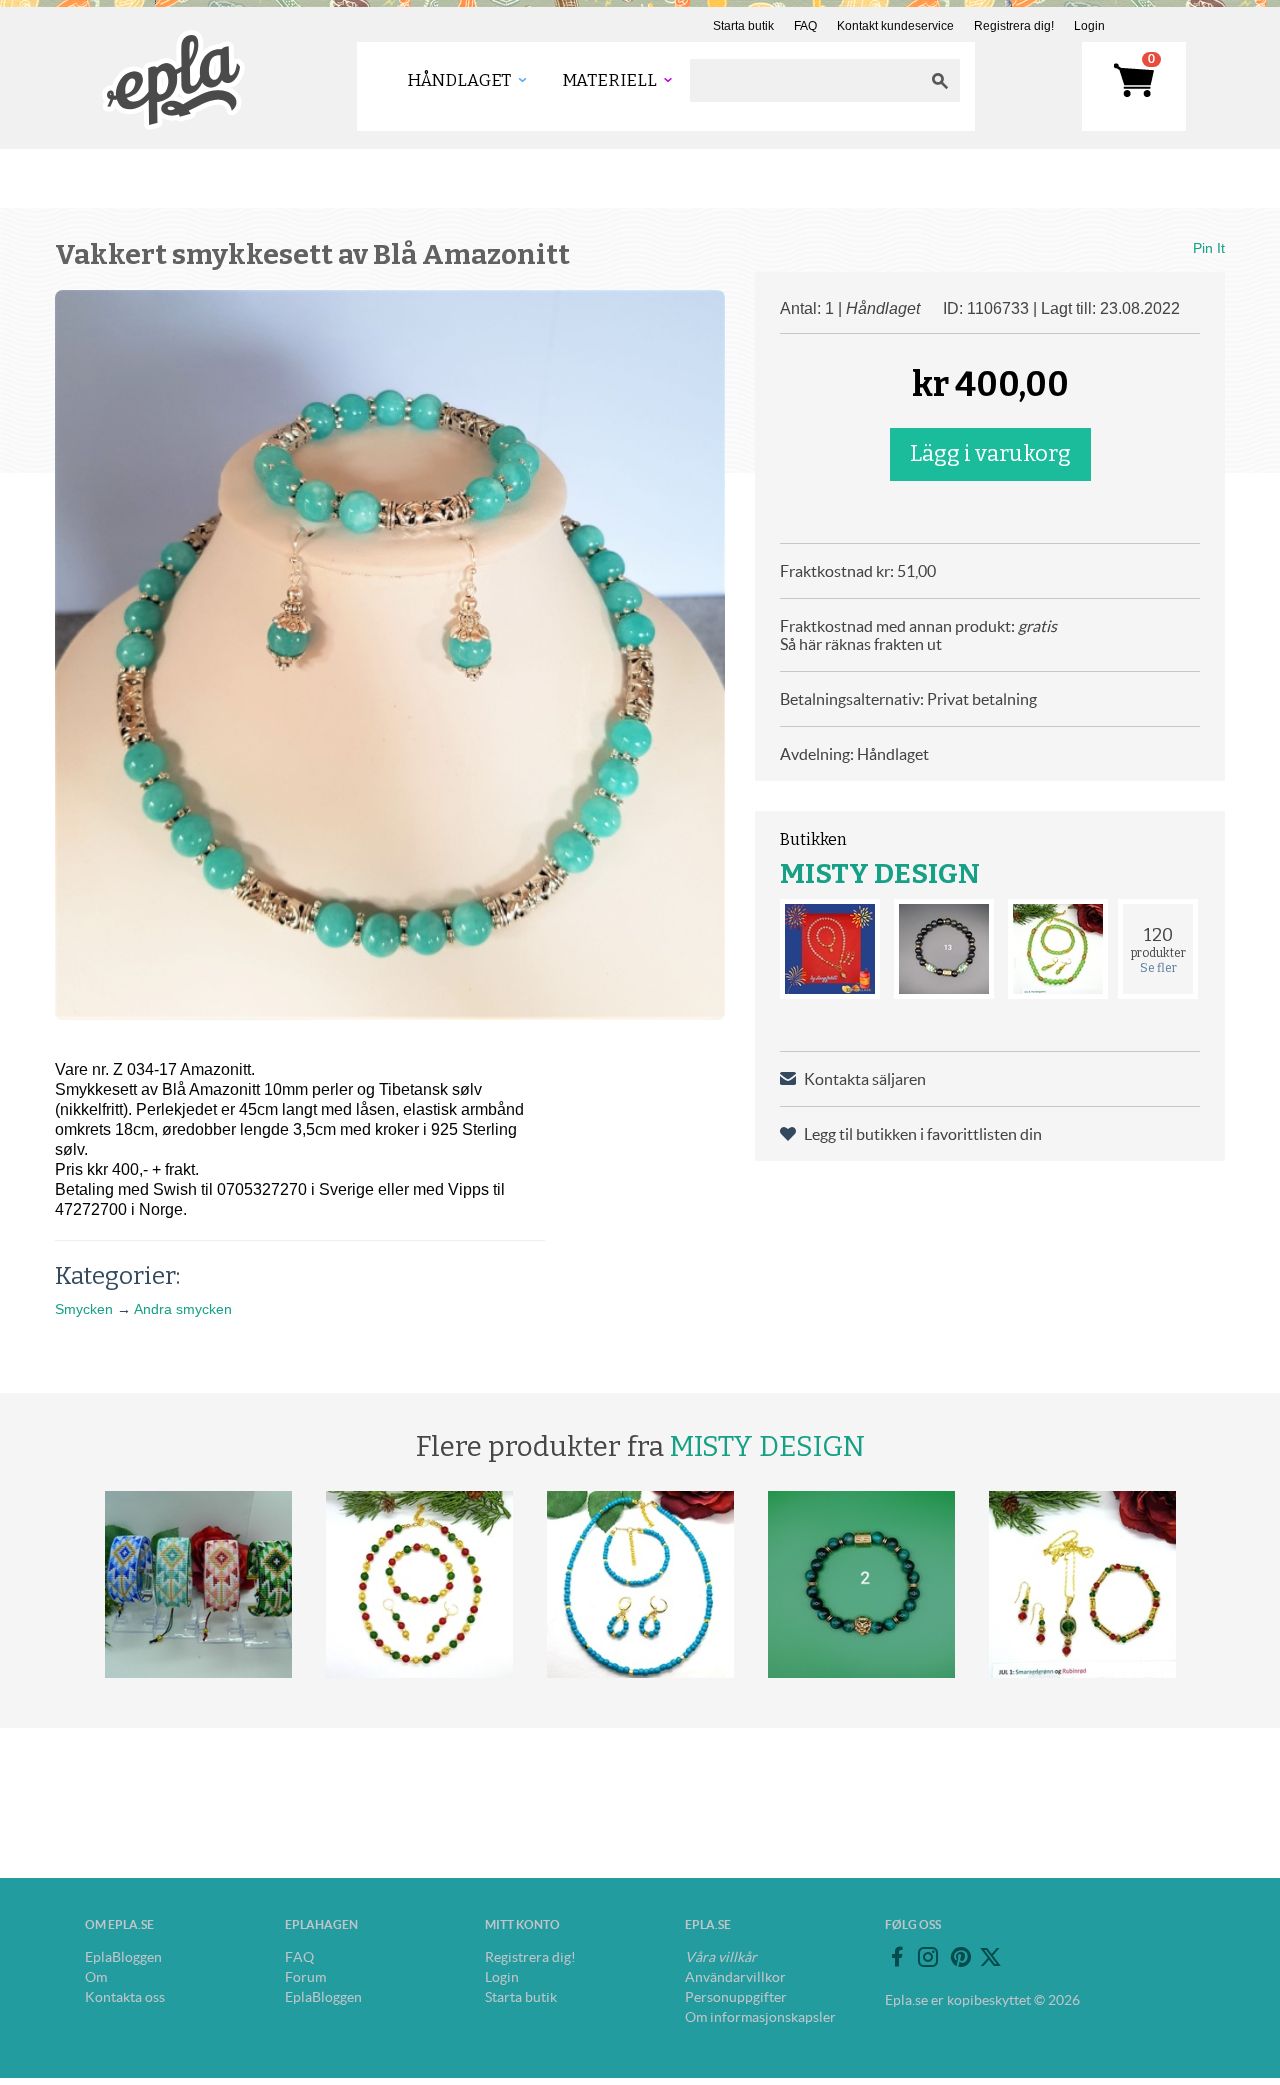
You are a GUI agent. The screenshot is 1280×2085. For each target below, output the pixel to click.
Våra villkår (721, 1957)
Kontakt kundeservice (895, 26)
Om (96, 1977)
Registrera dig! (1014, 26)
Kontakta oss (125, 1997)
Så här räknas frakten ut (861, 644)
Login (1089, 26)
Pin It (1209, 248)
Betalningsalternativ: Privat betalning (908, 699)
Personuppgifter (736, 1997)
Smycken (84, 1309)
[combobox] (805, 80)
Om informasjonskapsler (760, 2017)
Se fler (1158, 968)
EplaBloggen (123, 1957)
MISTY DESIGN (880, 873)
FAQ (805, 26)
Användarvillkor (735, 1977)
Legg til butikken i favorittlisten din (923, 1134)
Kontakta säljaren (865, 1079)
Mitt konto (522, 1924)
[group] (390, 655)
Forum (305, 1977)
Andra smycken (183, 1309)
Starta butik (743, 26)
